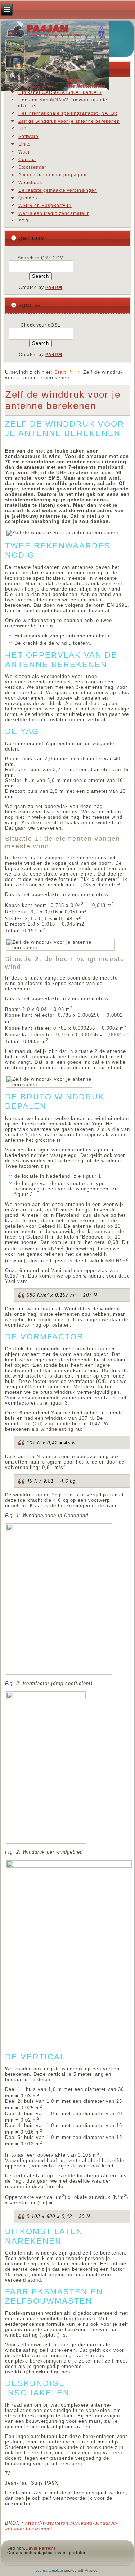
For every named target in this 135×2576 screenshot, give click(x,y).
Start (60, 372)
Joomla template (49, 2570)
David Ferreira (41, 2548)
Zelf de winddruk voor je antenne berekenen (63, 400)
